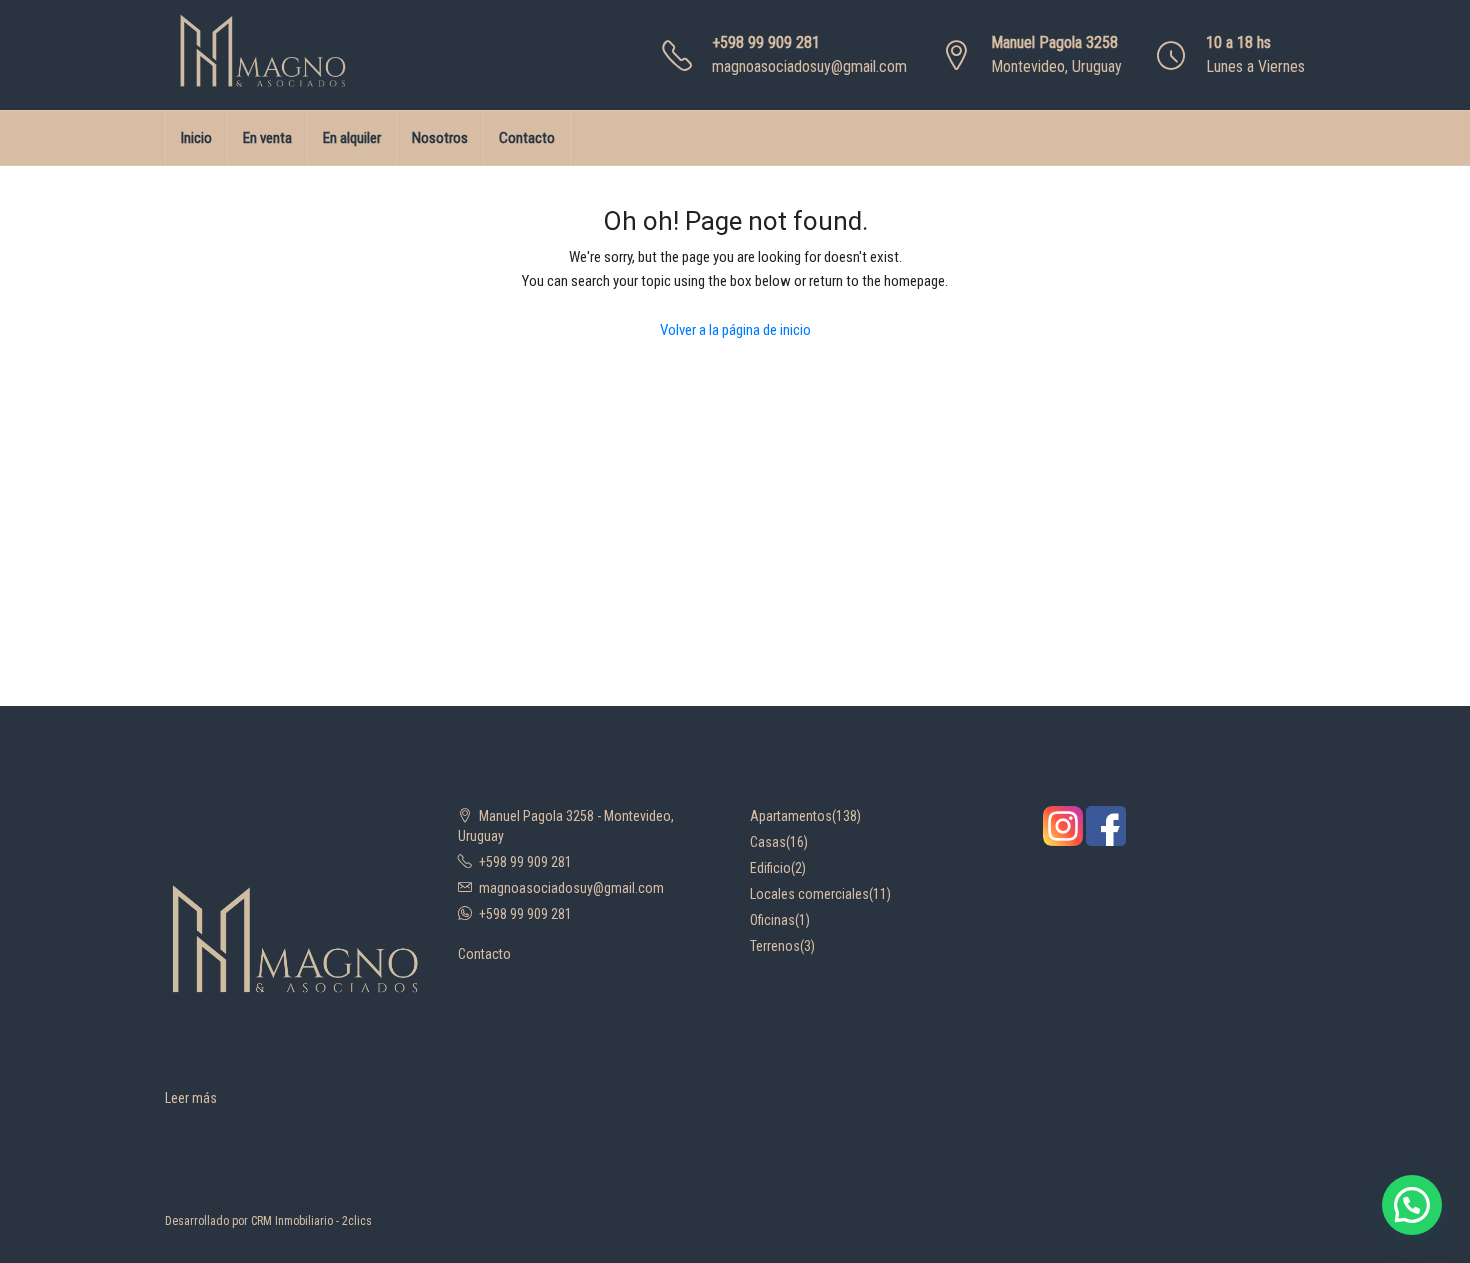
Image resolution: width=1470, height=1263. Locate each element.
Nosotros (440, 138)
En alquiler (352, 138)
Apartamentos (791, 816)
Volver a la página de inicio (735, 330)
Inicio (196, 138)
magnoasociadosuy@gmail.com (809, 66)
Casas (768, 842)
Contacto (527, 138)
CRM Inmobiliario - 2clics (311, 1221)
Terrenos (775, 946)
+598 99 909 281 (766, 42)
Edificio (770, 868)
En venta (267, 138)
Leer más (191, 1098)
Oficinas (772, 920)
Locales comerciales (809, 894)
